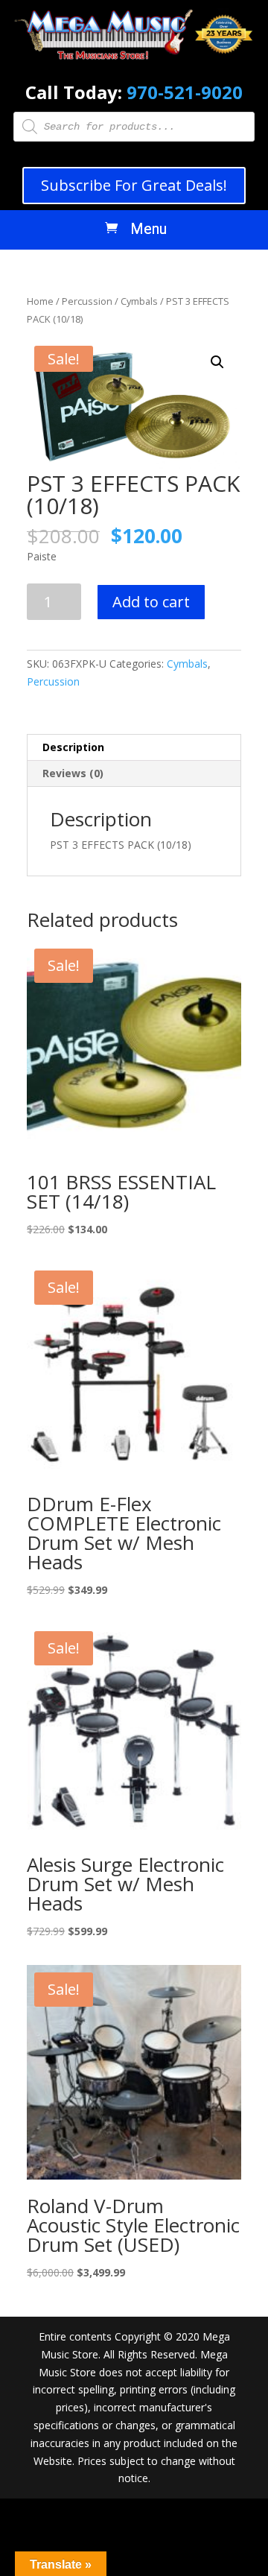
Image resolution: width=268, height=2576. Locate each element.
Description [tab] (73, 747)
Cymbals (139, 301)
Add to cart (151, 602)
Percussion (87, 301)
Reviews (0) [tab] (73, 773)
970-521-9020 (185, 92)
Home (40, 301)
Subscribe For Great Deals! (134, 185)
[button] (217, 362)
